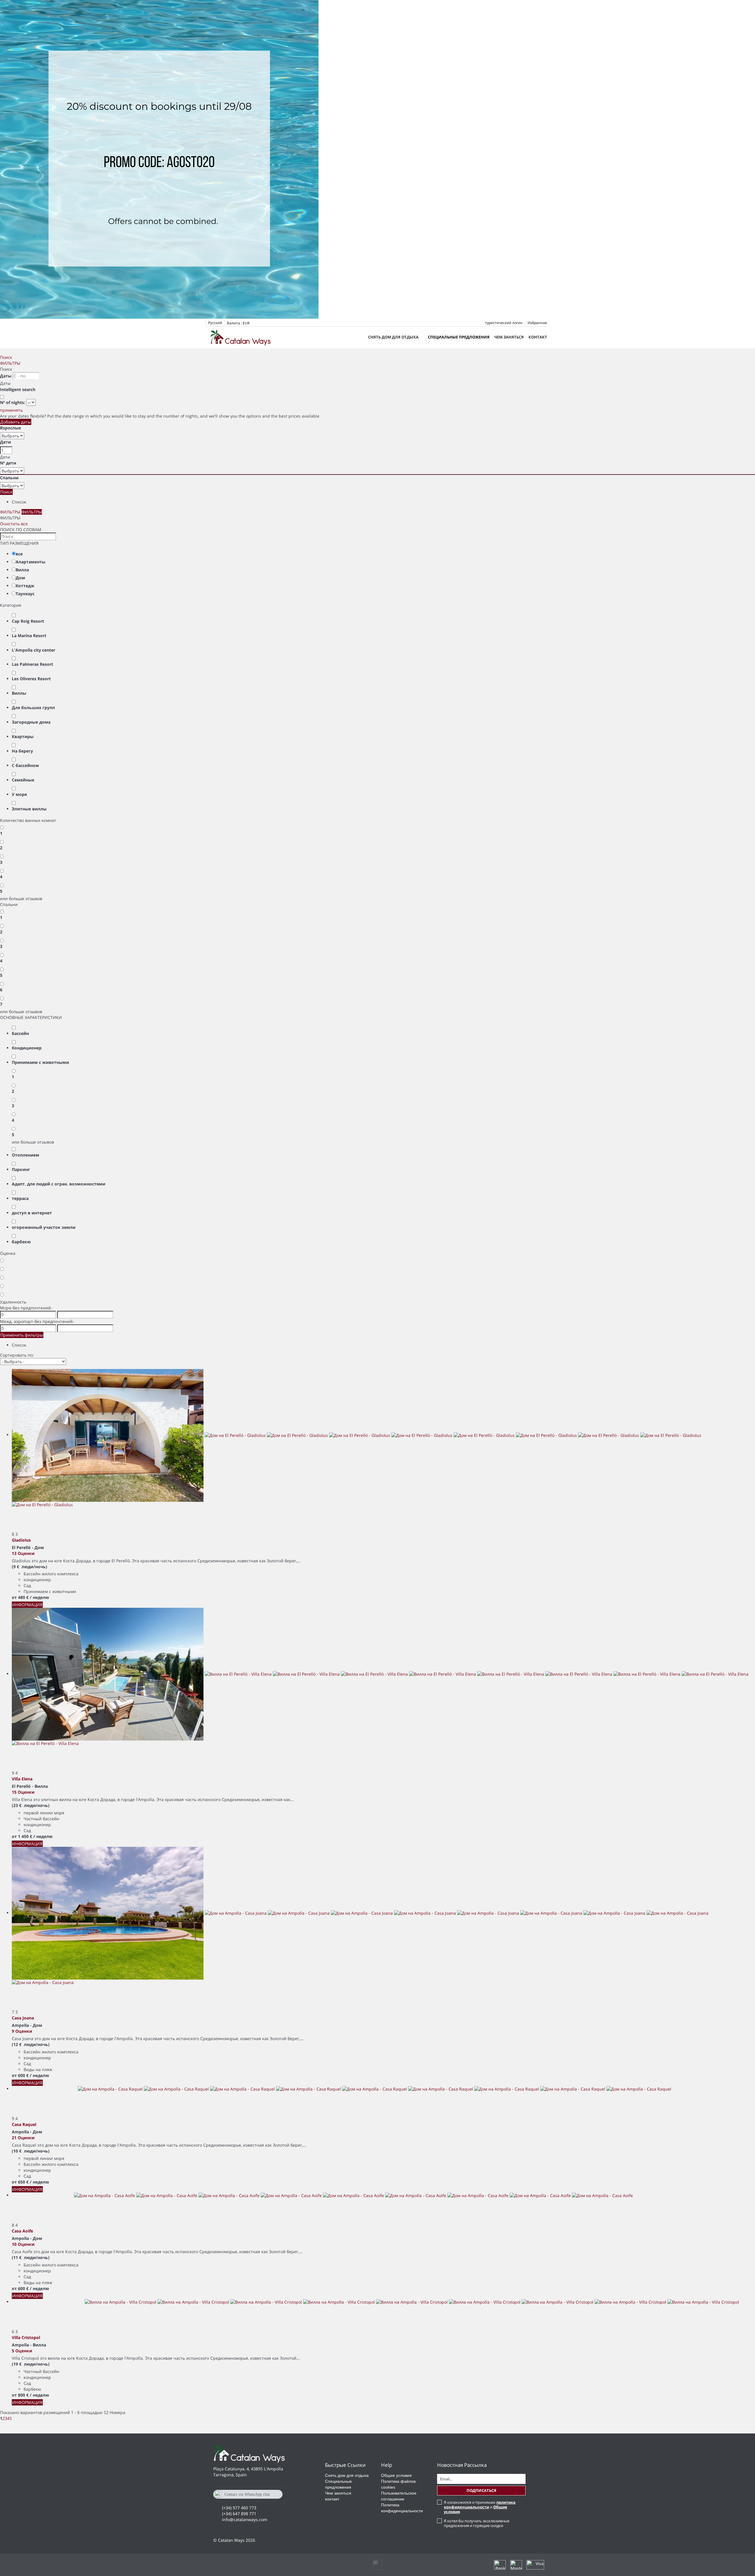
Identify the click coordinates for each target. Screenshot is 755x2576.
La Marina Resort (29, 636)
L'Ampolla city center (33, 650)
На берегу (22, 751)
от (14, 1597)
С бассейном (25, 765)
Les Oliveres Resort (31, 679)
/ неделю (39, 1597)
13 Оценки (23, 1553)
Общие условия (396, 2475)
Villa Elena (22, 1779)
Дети (5, 442)
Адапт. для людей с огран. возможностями (59, 1184)
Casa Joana (23, 2018)
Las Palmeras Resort (32, 664)
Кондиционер (27, 1048)
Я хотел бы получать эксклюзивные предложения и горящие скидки (477, 2523)
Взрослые (10, 428)
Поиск (6, 357)
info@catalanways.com (245, 2519)
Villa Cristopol (26, 2337)
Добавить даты (16, 422)
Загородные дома (31, 722)
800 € (23, 2395)
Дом (20, 578)
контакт (538, 337)
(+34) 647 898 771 (239, 2514)
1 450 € (25, 1836)
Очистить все (14, 524)
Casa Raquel (24, 2124)
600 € (23, 2075)
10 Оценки (23, 2244)
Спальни (9, 478)
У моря (19, 794)
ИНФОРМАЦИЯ (27, 1605)
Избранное (537, 323)
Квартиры (23, 736)
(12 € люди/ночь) (31, 2044)
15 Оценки (23, 1792)
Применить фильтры (22, 1335)
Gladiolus (21, 1540)
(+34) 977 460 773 (239, 2508)
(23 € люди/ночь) (31, 1805)
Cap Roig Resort (28, 621)
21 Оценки (23, 2138)
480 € (23, 1597)
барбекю (21, 1242)
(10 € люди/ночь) (31, 2151)
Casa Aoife (22, 2231)
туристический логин (504, 323)
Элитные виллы (29, 809)
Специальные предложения (459, 337)
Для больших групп (33, 708)
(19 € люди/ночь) (31, 2364)
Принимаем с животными (40, 1062)
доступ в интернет (32, 1213)
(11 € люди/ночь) (31, 2257)
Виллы (19, 693)
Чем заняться (509, 337)
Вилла (22, 570)
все (19, 554)
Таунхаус (25, 594)
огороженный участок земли (44, 1227)
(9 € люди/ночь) (29, 1567)
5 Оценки (22, 2351)
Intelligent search (18, 389)
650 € (23, 2182)
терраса (20, 1198)
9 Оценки (22, 2031)
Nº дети (8, 463)
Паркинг (21, 1169)
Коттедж (25, 586)
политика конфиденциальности (480, 2505)
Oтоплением (26, 1155)
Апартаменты (31, 562)
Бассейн (20, 1033)
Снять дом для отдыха (393, 337)
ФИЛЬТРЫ (10, 363)
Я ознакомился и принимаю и (480, 2507)
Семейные (23, 780)
